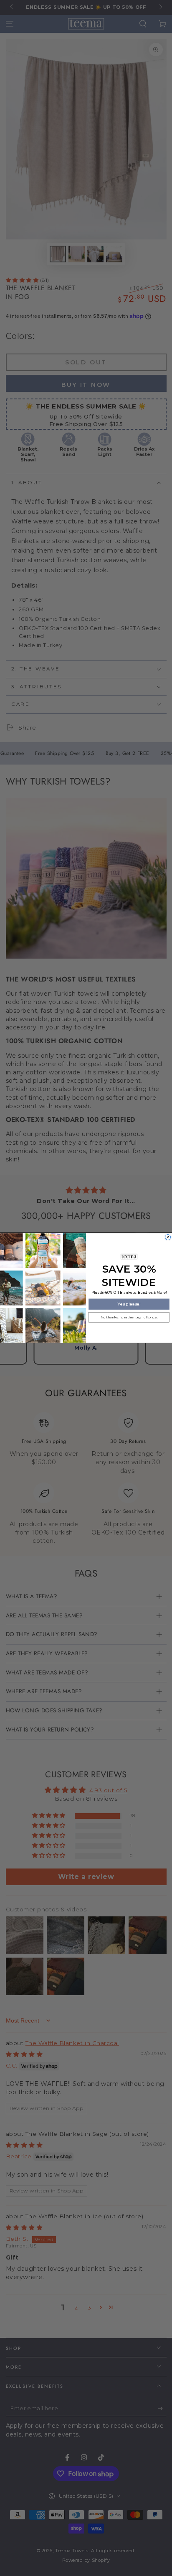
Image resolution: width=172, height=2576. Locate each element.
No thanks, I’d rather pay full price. (129, 1317)
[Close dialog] (168, 1237)
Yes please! (129, 1304)
